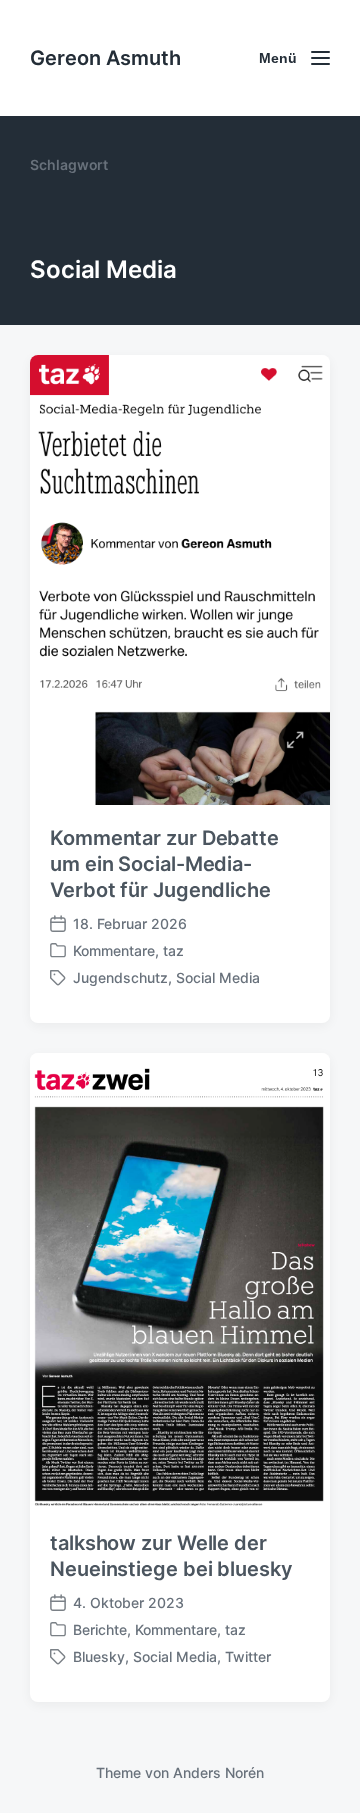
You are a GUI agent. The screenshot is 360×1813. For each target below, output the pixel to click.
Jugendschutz (120, 977)
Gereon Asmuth (105, 58)
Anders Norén (218, 1772)
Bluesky (99, 1656)
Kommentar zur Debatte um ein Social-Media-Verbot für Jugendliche (164, 864)
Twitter (248, 1656)
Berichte (100, 1629)
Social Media (218, 977)
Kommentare (114, 950)
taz (173, 950)
